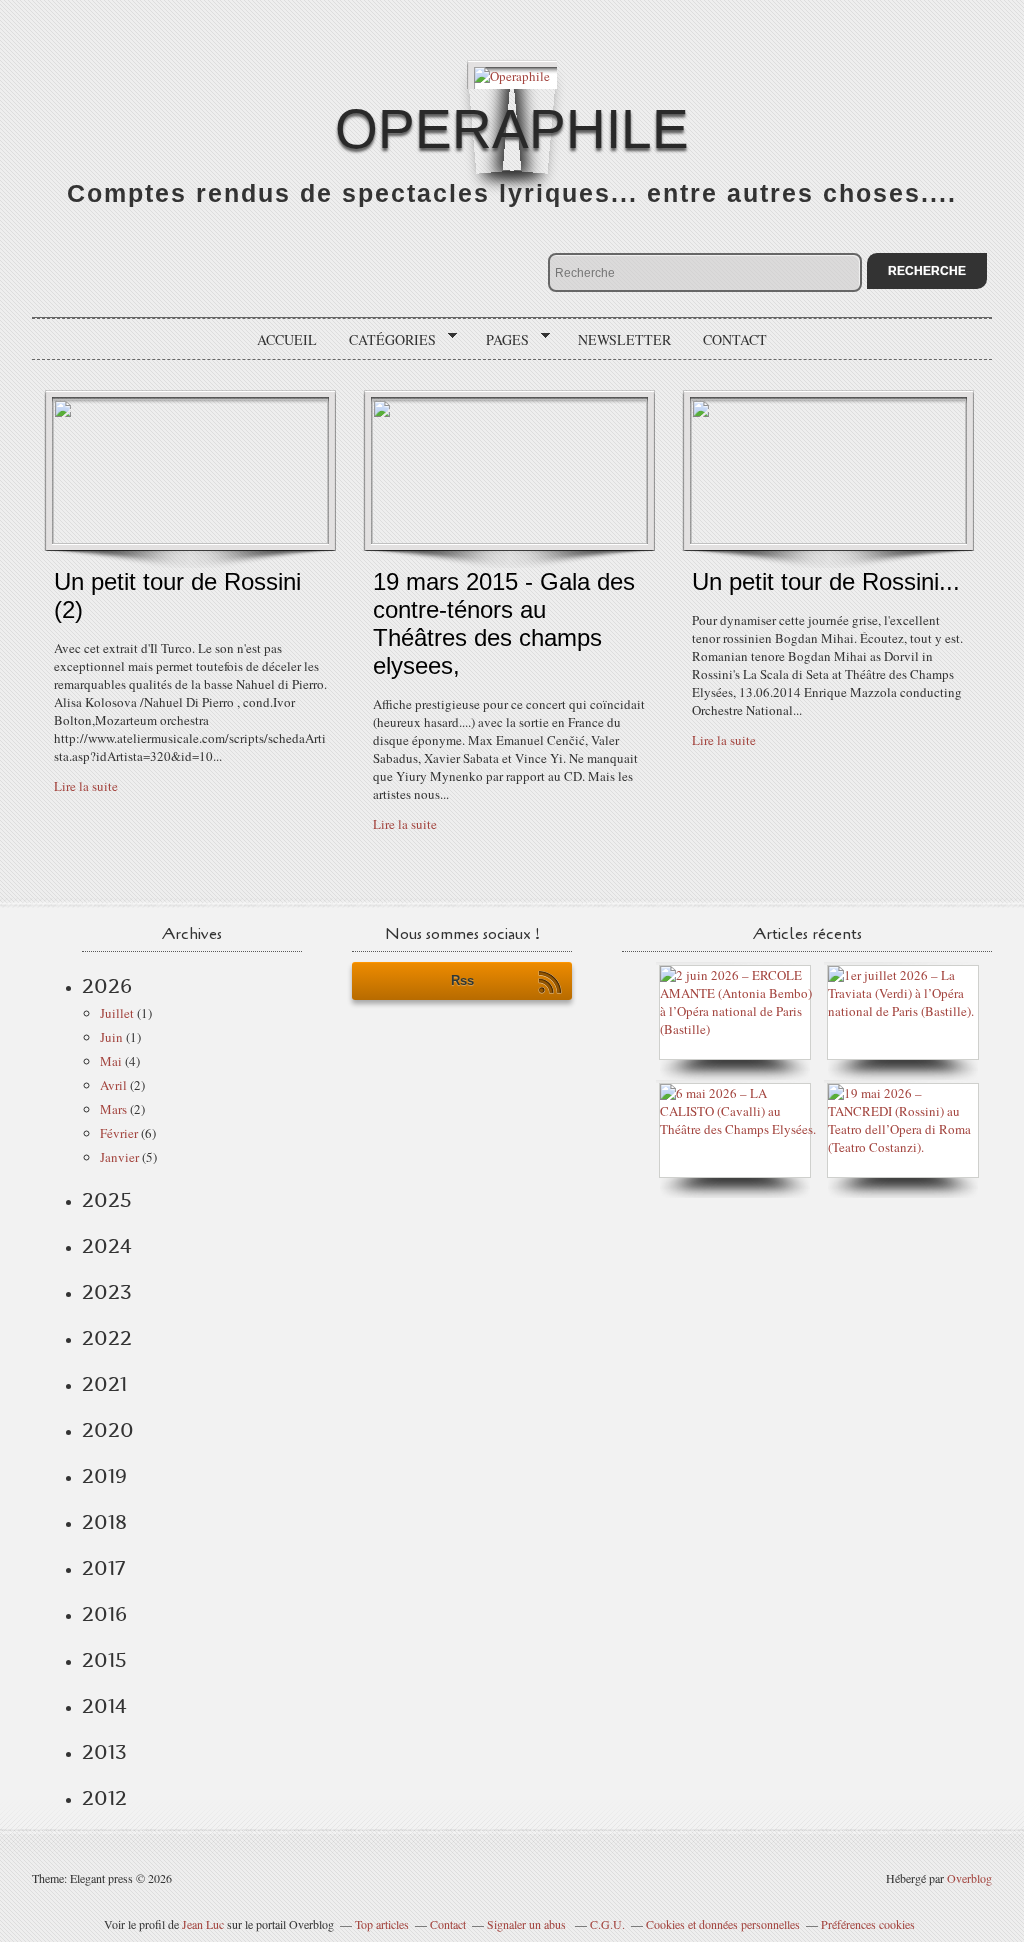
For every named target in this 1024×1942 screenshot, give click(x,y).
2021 (104, 1384)
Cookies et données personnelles (723, 1924)
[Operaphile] (512, 74)
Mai (111, 1061)
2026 (107, 986)
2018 (104, 1522)
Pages (500, 340)
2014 (104, 1706)
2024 (107, 1246)
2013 (104, 1752)
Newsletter (624, 339)
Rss (462, 980)
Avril (113, 1085)
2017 (103, 1568)
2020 (108, 1430)
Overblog (969, 1878)
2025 (107, 1200)
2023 (107, 1292)
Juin (111, 1037)
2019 (104, 1476)
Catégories (385, 340)
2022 (107, 1338)
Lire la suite (86, 786)
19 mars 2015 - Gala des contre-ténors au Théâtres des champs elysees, (504, 623)
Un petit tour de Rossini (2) (177, 595)
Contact (735, 339)
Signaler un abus (528, 1924)
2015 (104, 1660)
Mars (113, 1109)
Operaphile (512, 129)
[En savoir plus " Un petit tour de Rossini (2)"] (190, 539)
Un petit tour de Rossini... (826, 581)
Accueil (287, 339)
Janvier (119, 1157)
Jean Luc (204, 1924)
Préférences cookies (868, 1924)
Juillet (117, 1013)
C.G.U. (607, 1924)
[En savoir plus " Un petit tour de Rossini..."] (828, 539)
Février (119, 1133)
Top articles (382, 1924)
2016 (104, 1614)
